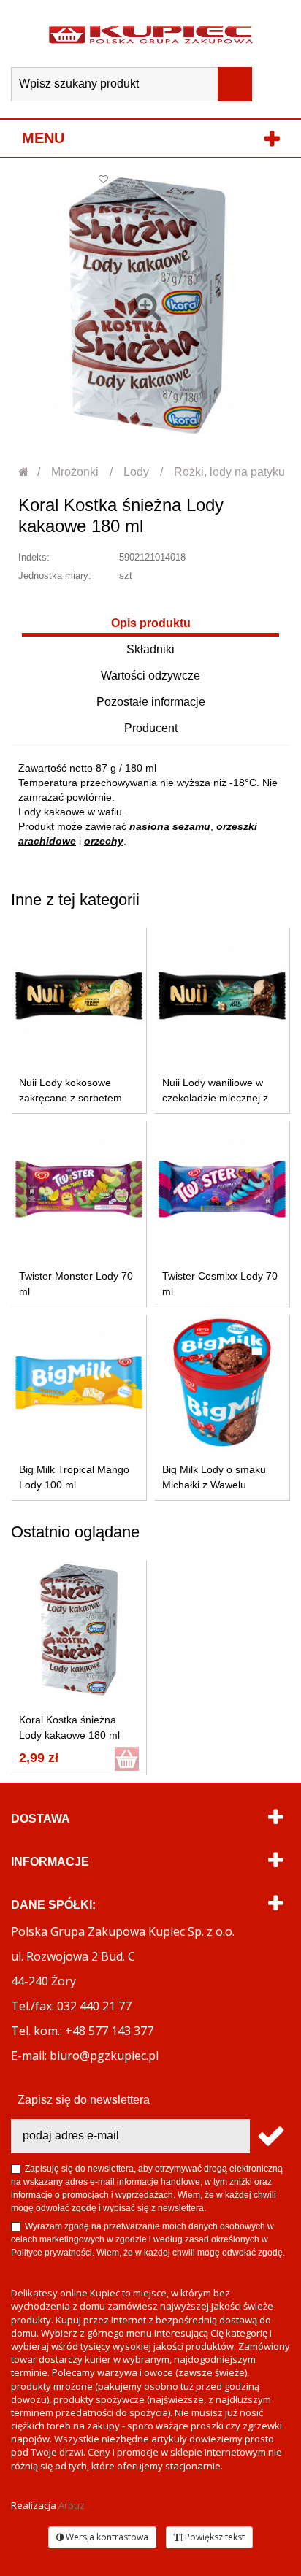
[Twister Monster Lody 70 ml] (79, 1189)
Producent (151, 728)
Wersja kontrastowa (106, 2537)
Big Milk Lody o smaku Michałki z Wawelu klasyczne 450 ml (214, 1485)
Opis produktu (151, 623)
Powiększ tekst (214, 2537)
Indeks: (34, 557)
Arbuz (72, 2505)
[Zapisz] (270, 2136)
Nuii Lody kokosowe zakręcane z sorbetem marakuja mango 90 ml (72, 1098)
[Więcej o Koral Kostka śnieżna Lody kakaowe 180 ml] (79, 1630)
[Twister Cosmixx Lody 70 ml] (222, 1189)
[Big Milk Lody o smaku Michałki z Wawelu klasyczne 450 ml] (222, 1383)
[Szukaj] (235, 84)
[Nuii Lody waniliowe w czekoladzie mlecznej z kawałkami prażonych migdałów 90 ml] (222, 996)
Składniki (150, 649)
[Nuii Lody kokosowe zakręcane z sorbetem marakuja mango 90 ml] (79, 996)
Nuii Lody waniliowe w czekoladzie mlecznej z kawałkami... (215, 1098)
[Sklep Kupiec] (151, 34)
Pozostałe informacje (151, 702)
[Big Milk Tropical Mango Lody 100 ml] (79, 1383)
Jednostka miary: (55, 576)
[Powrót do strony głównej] (24, 472)
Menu (43, 138)
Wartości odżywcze (150, 676)
